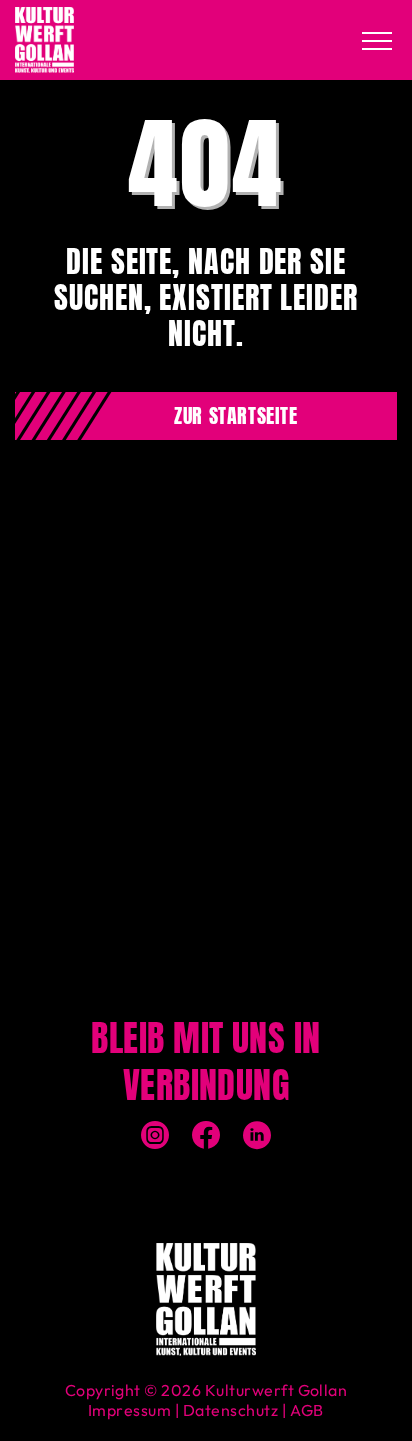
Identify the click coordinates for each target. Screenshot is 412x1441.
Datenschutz (230, 1410)
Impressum (129, 1410)
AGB (307, 1410)
